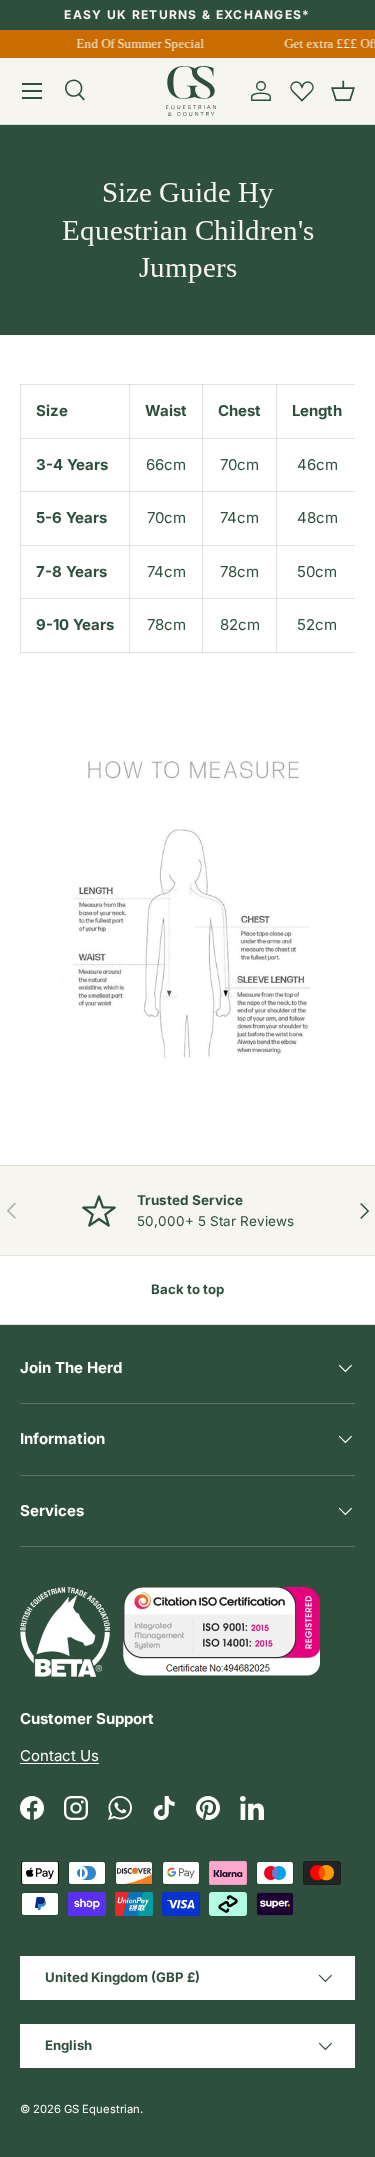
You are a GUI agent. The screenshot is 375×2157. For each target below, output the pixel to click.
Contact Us (59, 1755)
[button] (343, 91)
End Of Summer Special (139, 43)
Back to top (187, 1289)
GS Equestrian (102, 2109)
